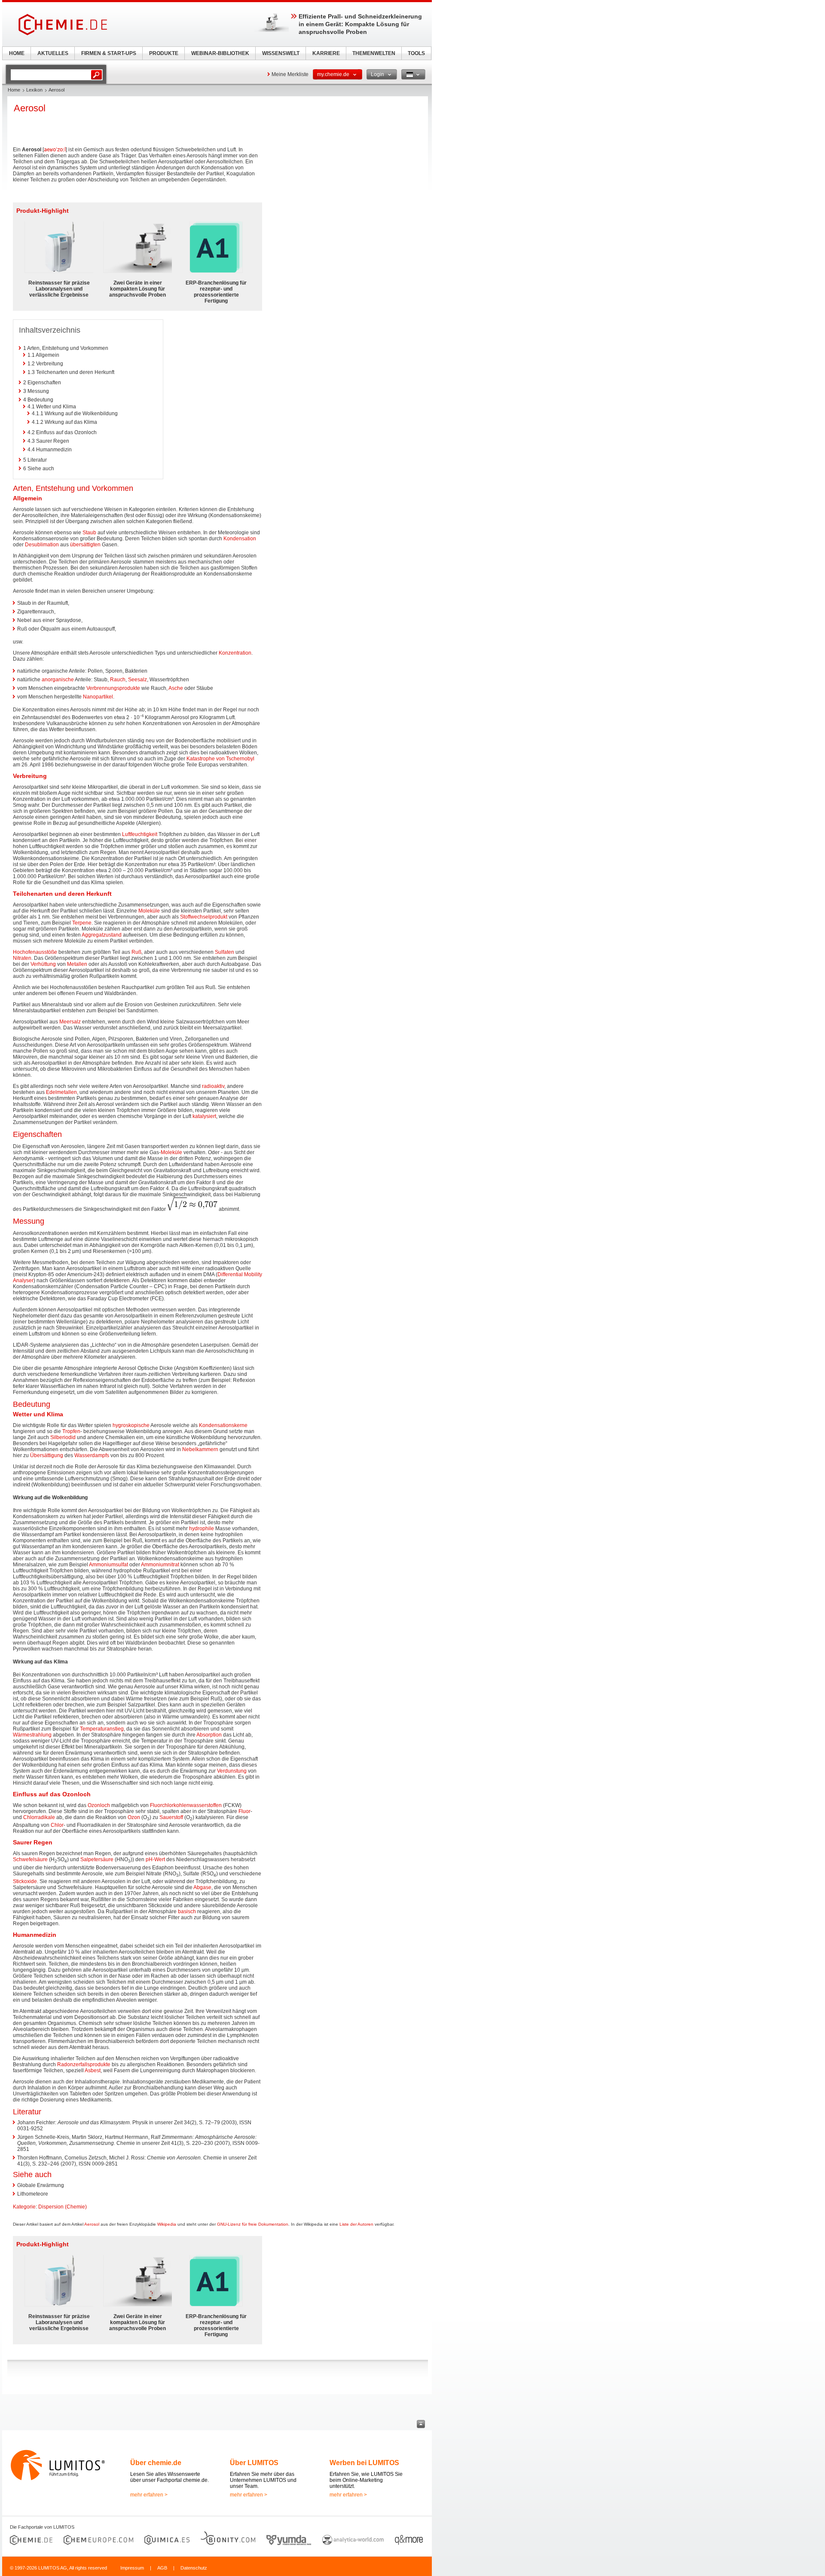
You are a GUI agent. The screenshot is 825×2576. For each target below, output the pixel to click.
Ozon (134, 1817)
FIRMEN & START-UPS (109, 53)
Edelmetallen (61, 1092)
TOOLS (416, 53)
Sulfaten (225, 952)
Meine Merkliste (290, 74)
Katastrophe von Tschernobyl (220, 759)
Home (14, 90)
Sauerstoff (171, 1817)
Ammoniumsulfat (108, 1565)
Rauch (118, 680)
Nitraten (22, 958)
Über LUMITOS (254, 2463)
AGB (162, 2568)
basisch (187, 1911)
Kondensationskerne (223, 1425)
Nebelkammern (200, 1449)
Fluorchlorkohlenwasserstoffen (186, 1805)
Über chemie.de (156, 2463)
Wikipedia (167, 2224)
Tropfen (71, 1431)
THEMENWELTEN (374, 53)
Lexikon (34, 90)
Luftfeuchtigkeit (140, 834)
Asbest (93, 2071)
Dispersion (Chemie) (63, 2207)
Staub (89, 533)
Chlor (57, 1825)
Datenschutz (194, 2568)
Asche (176, 688)
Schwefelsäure (30, 1859)
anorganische (58, 680)
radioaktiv (213, 1086)
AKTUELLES (53, 53)
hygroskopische (131, 1425)
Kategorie (24, 2207)
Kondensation (240, 539)
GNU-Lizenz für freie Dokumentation (253, 2224)
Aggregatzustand (102, 935)
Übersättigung (47, 1455)
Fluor (244, 1811)
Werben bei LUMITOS (364, 2463)
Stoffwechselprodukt (204, 917)
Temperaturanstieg (102, 1729)
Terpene (82, 923)
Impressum (132, 2568)
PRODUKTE (164, 53)
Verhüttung (43, 964)
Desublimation (42, 545)
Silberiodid (63, 1437)
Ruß (136, 952)
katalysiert (204, 1116)
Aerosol (92, 2224)
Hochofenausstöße (35, 952)
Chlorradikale (39, 1817)
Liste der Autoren (356, 2224)
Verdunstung (232, 1771)
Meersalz (70, 1022)
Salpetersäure (97, 1859)
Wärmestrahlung (32, 1735)
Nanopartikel (98, 697)
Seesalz (137, 680)
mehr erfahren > (149, 2495)
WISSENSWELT (281, 53)
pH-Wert (155, 1859)
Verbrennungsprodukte (113, 688)
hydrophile (202, 1528)
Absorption (209, 1735)
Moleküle (149, 911)
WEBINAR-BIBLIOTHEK (220, 53)
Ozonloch (99, 1805)
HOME (17, 53)
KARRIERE (326, 53)
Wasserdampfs (92, 1455)
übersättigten (85, 545)
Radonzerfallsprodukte (84, 2064)
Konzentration (235, 653)
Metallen (77, 964)
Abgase (202, 1887)
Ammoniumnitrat (160, 1565)
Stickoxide (25, 1881)
